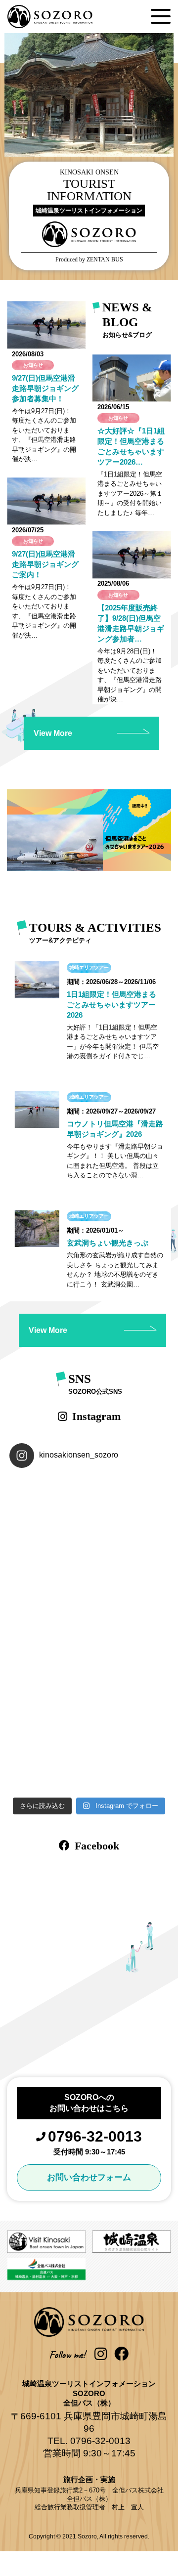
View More (53, 733)
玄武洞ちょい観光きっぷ (108, 1243)
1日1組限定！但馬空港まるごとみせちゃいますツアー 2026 (115, 1005)
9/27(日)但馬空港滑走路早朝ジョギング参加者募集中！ (45, 388)
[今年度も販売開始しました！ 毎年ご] (129, 1515)
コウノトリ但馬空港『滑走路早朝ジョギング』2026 (115, 1129)
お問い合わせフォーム (89, 2177)
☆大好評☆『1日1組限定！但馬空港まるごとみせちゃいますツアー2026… (131, 446)
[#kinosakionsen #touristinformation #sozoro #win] (129, 1674)
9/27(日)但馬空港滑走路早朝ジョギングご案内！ (45, 564)
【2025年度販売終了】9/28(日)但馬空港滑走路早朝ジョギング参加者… (131, 623)
